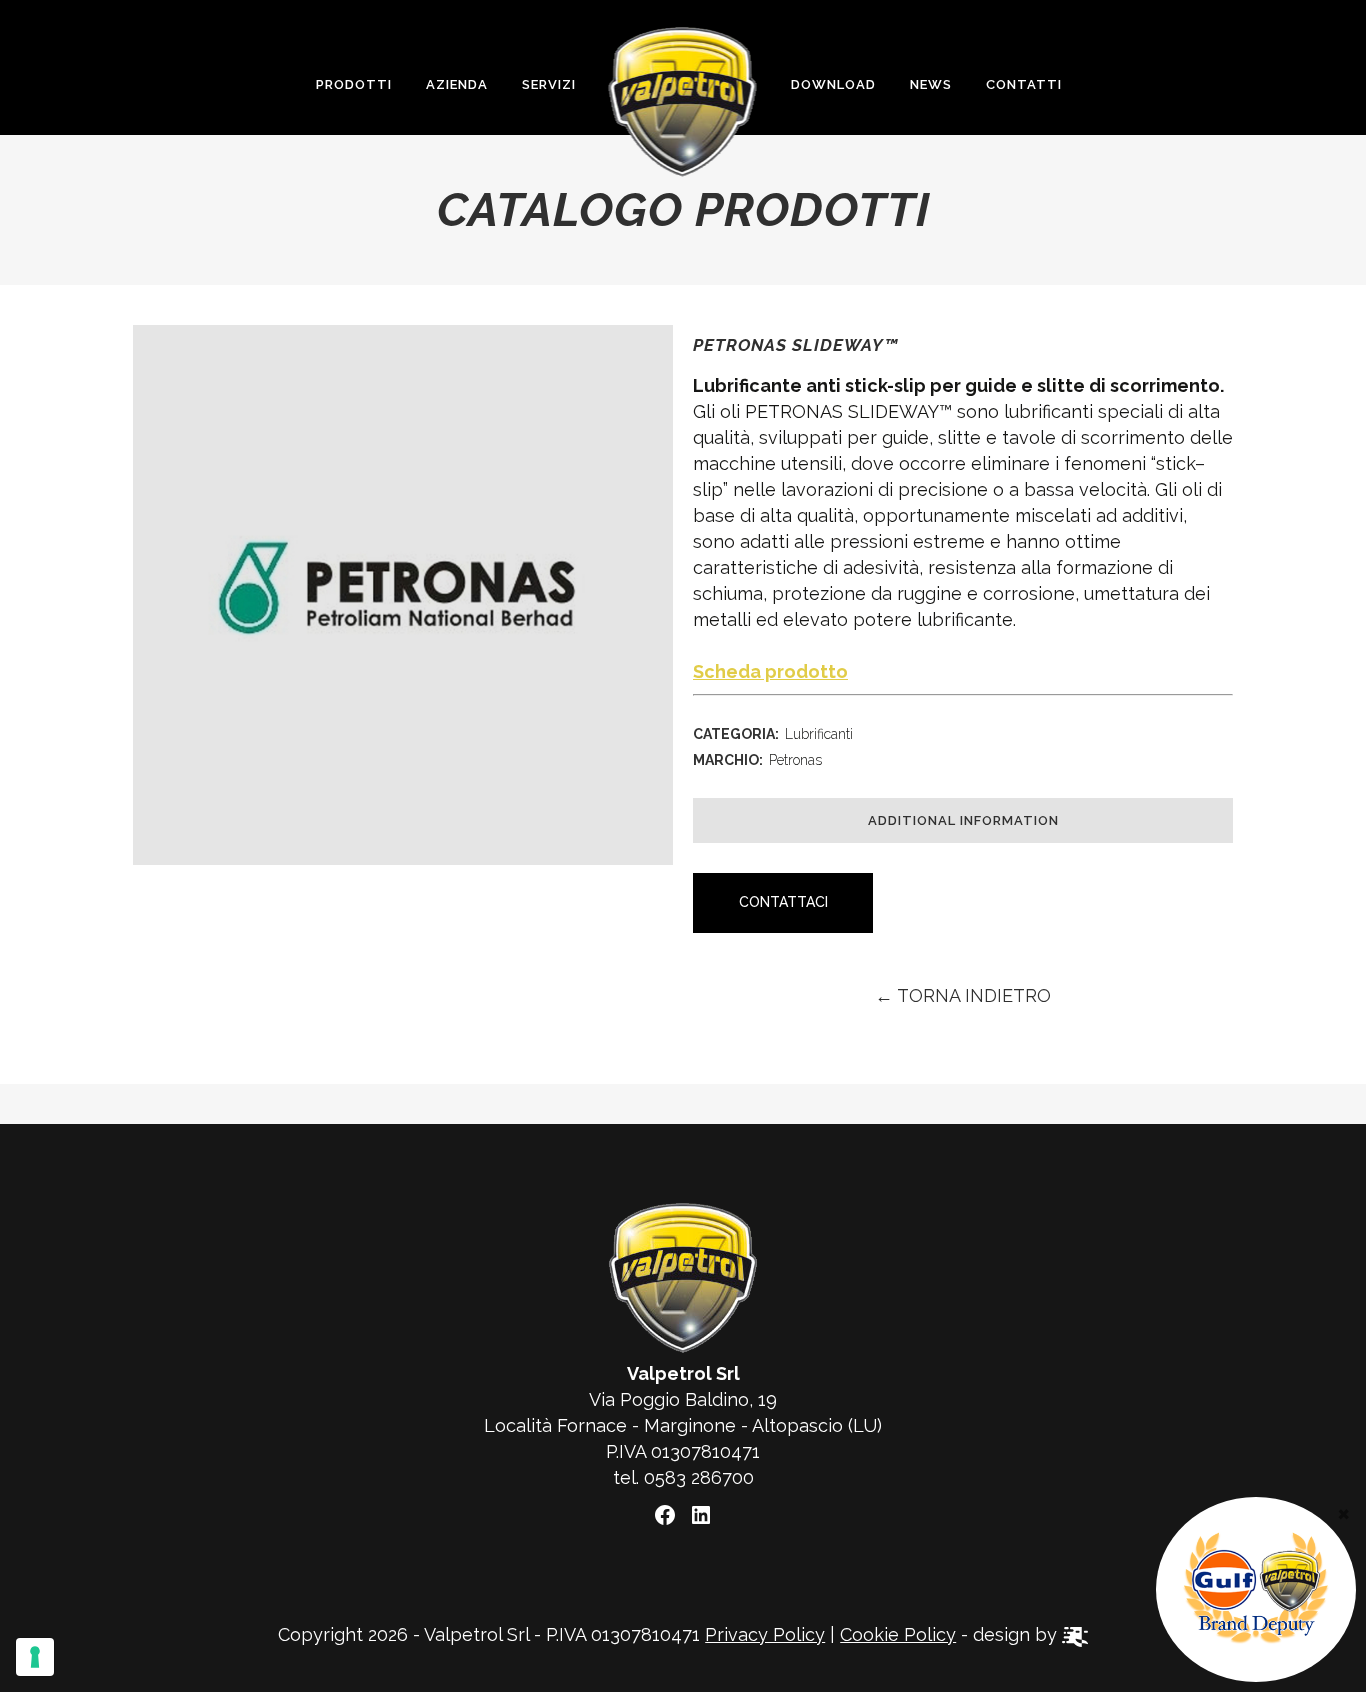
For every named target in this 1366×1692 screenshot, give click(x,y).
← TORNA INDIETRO (963, 995)
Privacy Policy (765, 1634)
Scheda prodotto (770, 671)
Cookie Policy (898, 1634)
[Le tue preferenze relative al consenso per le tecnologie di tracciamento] (35, 1657)
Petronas (795, 760)
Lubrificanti (819, 734)
